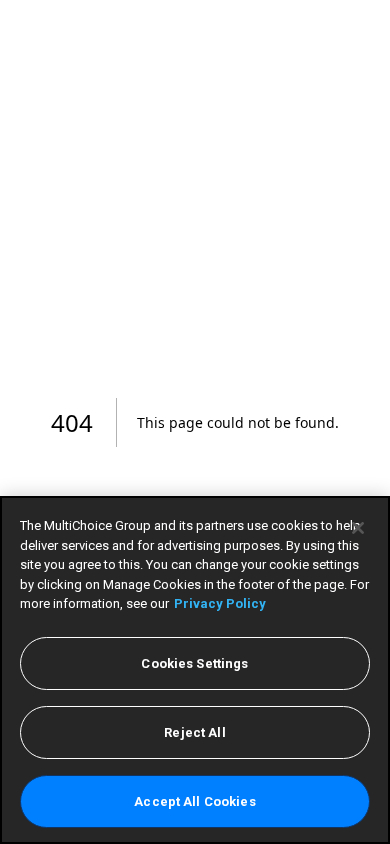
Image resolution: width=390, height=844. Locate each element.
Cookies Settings (194, 663)
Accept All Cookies (194, 801)
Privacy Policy (220, 603)
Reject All (194, 732)
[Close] (358, 528)
